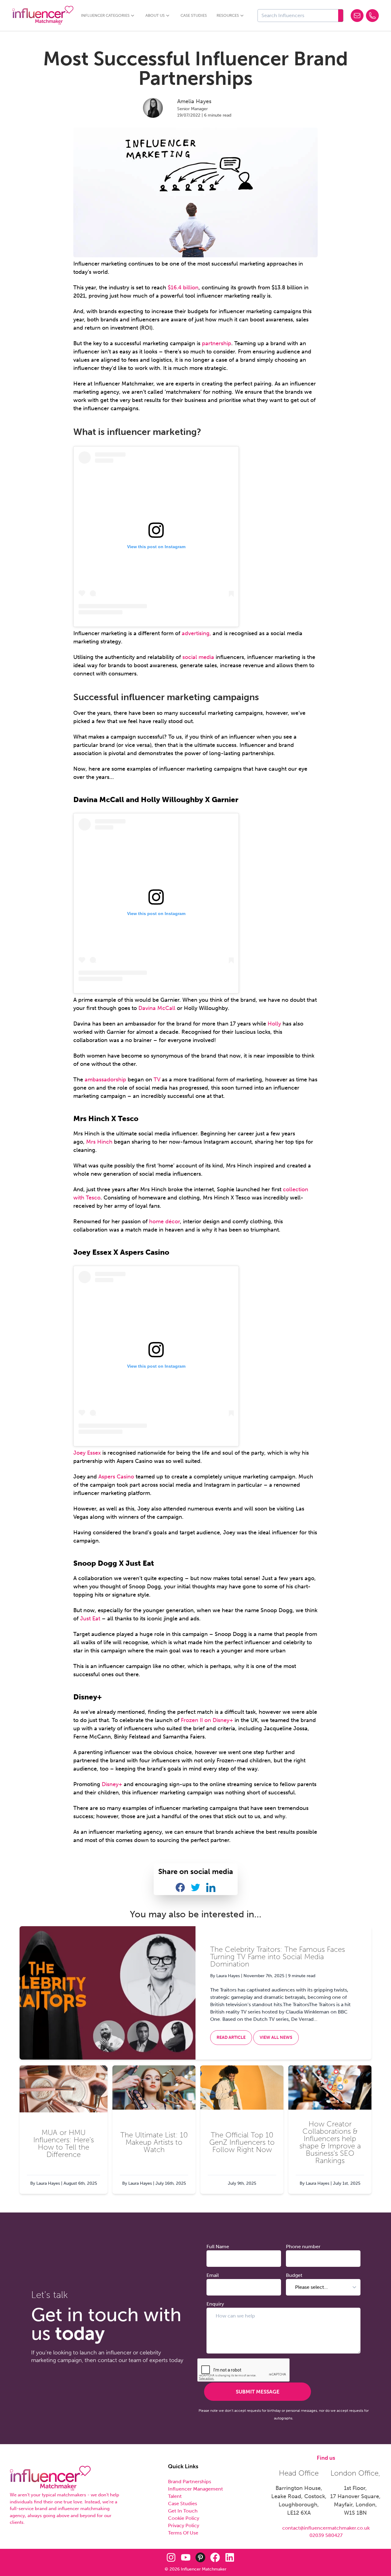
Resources (228, 15)
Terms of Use (183, 2533)
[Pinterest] (200, 2557)
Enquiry (215, 2304)
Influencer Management (195, 2489)
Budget (294, 2275)
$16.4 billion (183, 288)
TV (156, 1080)
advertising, (196, 633)
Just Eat (90, 1619)
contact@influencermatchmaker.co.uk (326, 2528)
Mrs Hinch (99, 1142)
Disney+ (112, 1784)
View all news (276, 2037)
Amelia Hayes (194, 101)
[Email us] (357, 16)
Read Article (231, 2037)
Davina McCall (157, 1008)
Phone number (303, 2247)
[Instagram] (171, 2557)
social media (198, 657)
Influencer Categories (105, 15)
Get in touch (183, 2511)
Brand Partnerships (190, 2482)
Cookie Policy (184, 2518)
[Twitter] (156, 2557)
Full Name (218, 2247)
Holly (274, 1024)
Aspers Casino (116, 1477)
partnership (217, 343)
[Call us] (372, 16)
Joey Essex (87, 1453)
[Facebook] (215, 2557)
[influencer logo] (50, 2478)
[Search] (341, 16)
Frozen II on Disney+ (207, 1720)
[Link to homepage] (43, 15)
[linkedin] (230, 2557)
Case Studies (194, 15)
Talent (175, 2496)
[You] (186, 2557)
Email (213, 2275)
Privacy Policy (184, 2525)
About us (155, 15)
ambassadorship (105, 1080)
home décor (164, 1221)
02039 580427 (326, 2535)
